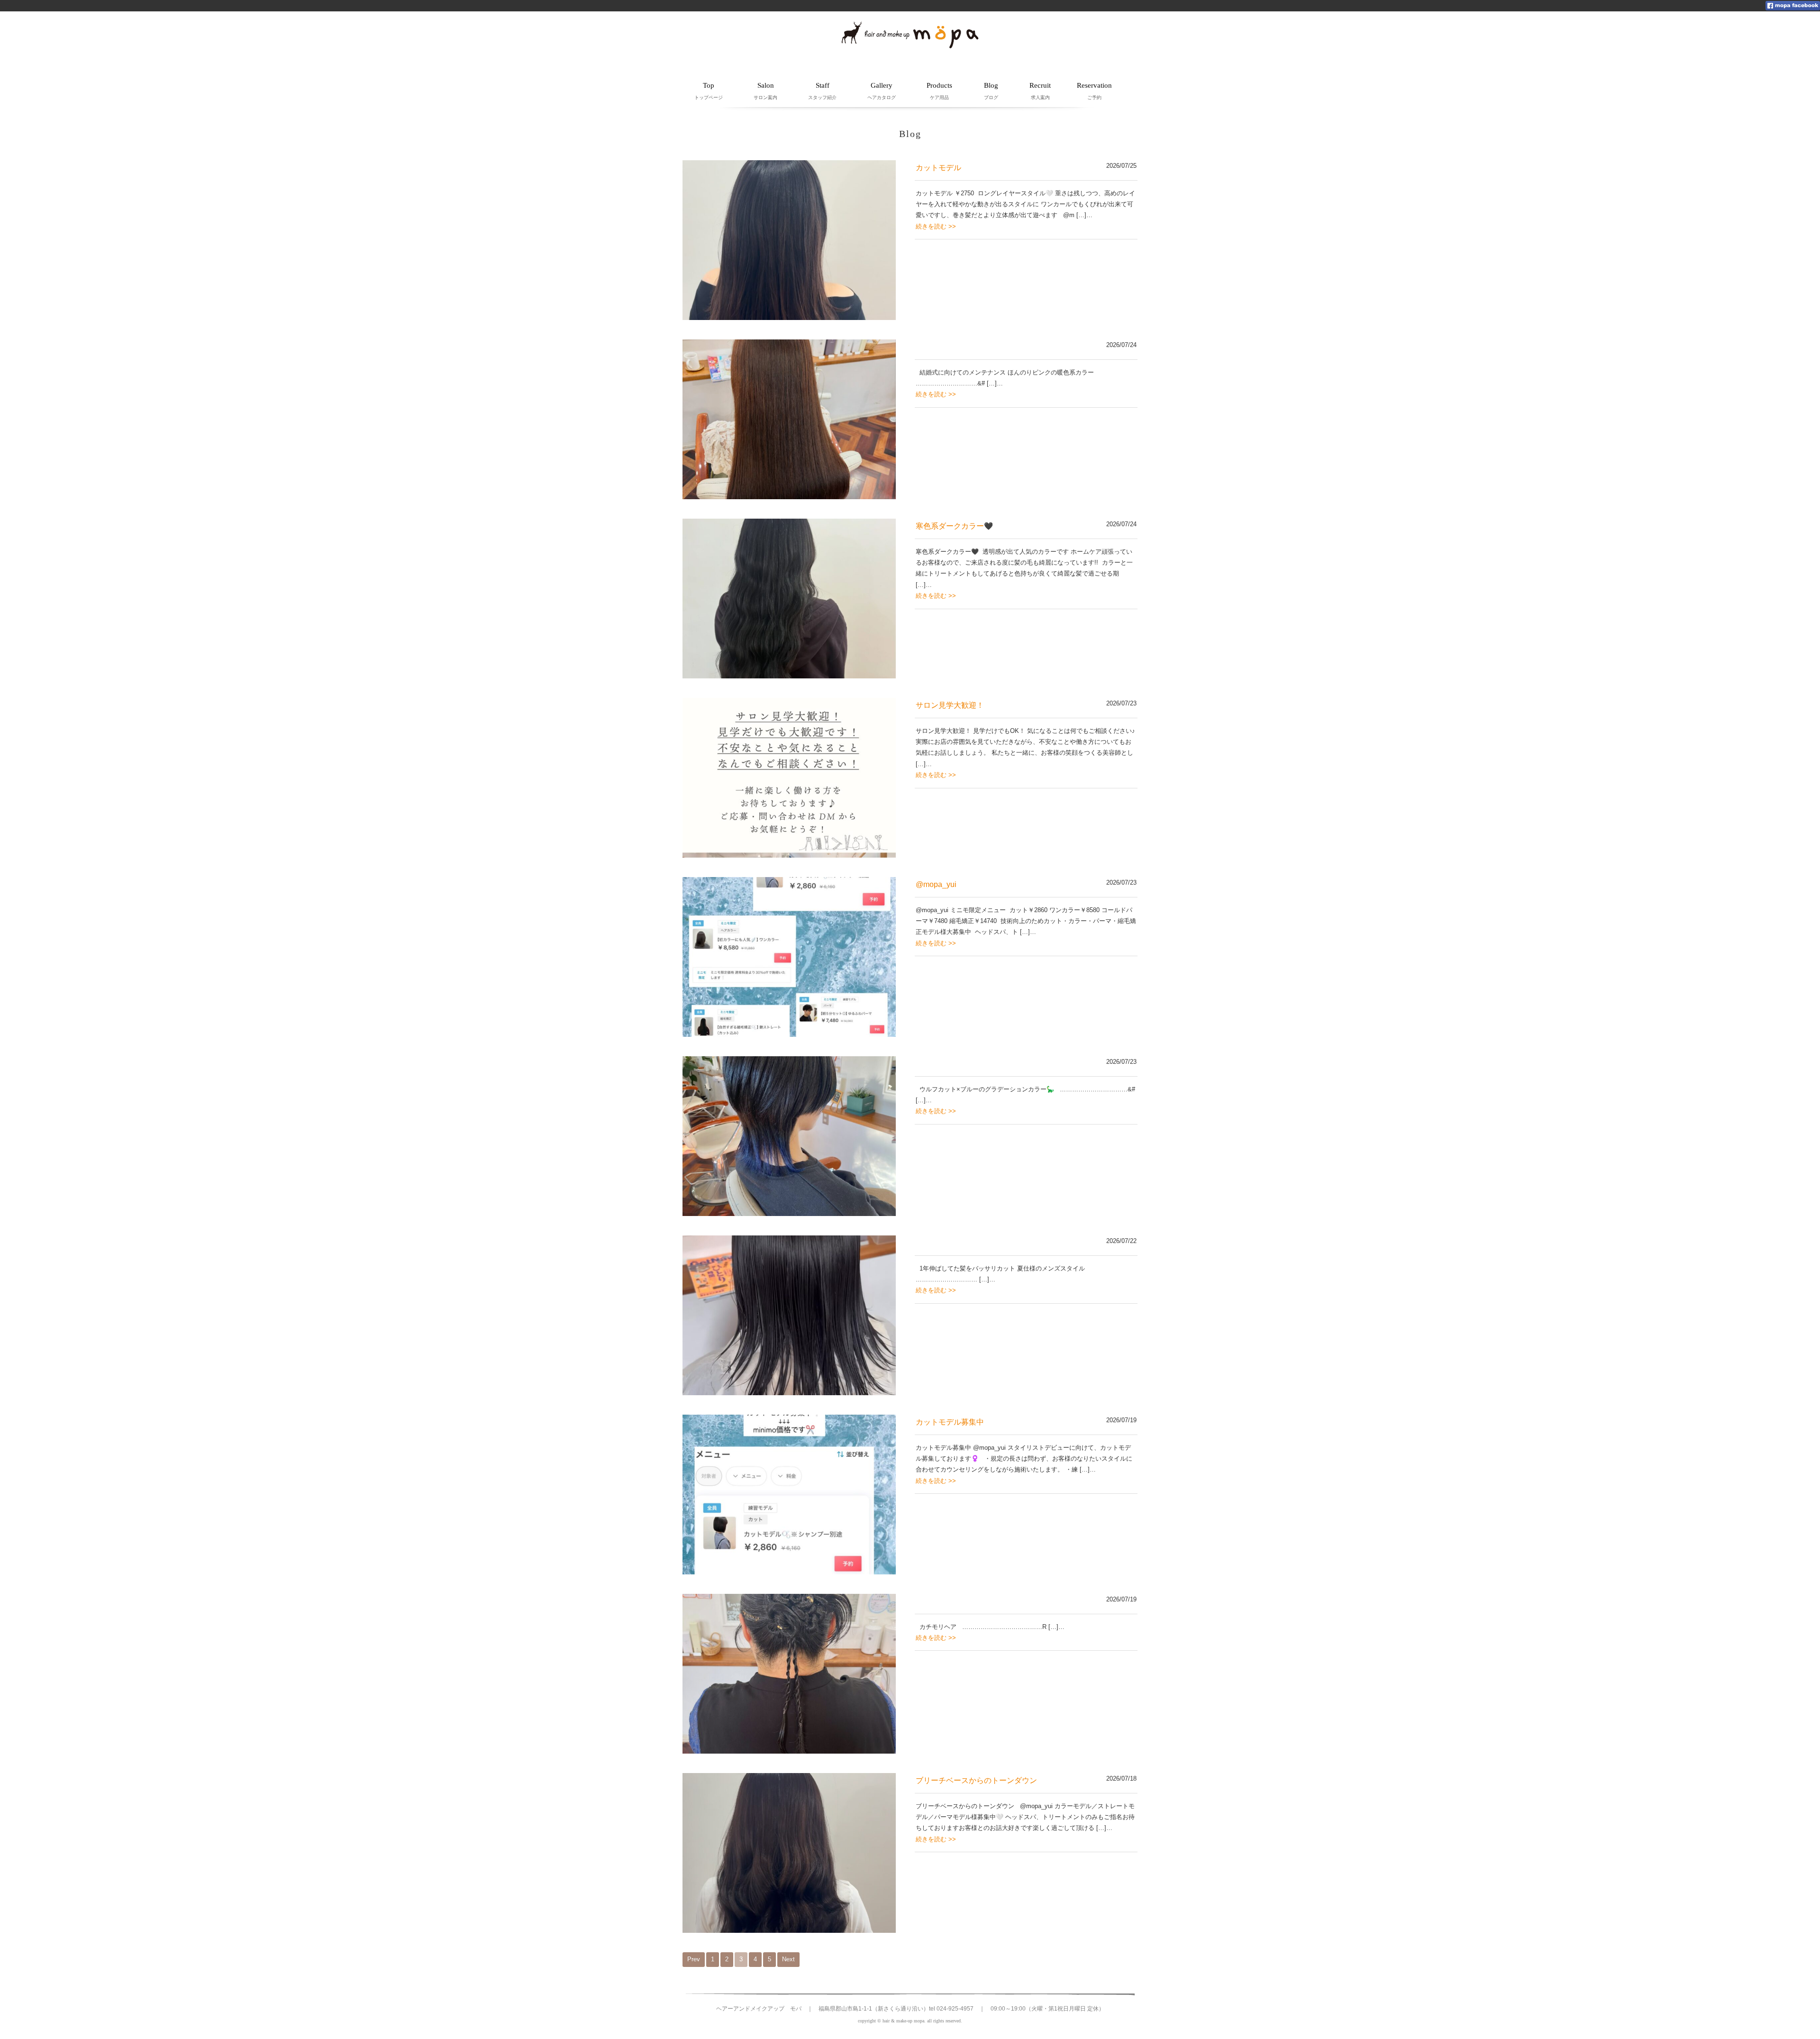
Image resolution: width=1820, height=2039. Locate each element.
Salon (765, 91)
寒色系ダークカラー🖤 (954, 526)
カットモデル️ (938, 168)
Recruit (1040, 91)
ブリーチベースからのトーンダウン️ (976, 1780)
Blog (991, 91)
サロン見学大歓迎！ (950, 705)
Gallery (882, 91)
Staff (822, 91)
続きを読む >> (936, 226)
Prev (694, 1959)
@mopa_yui (936, 884)
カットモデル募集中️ (950, 1422)
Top (709, 91)
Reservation (1094, 91)
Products (939, 91)
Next (788, 1959)
